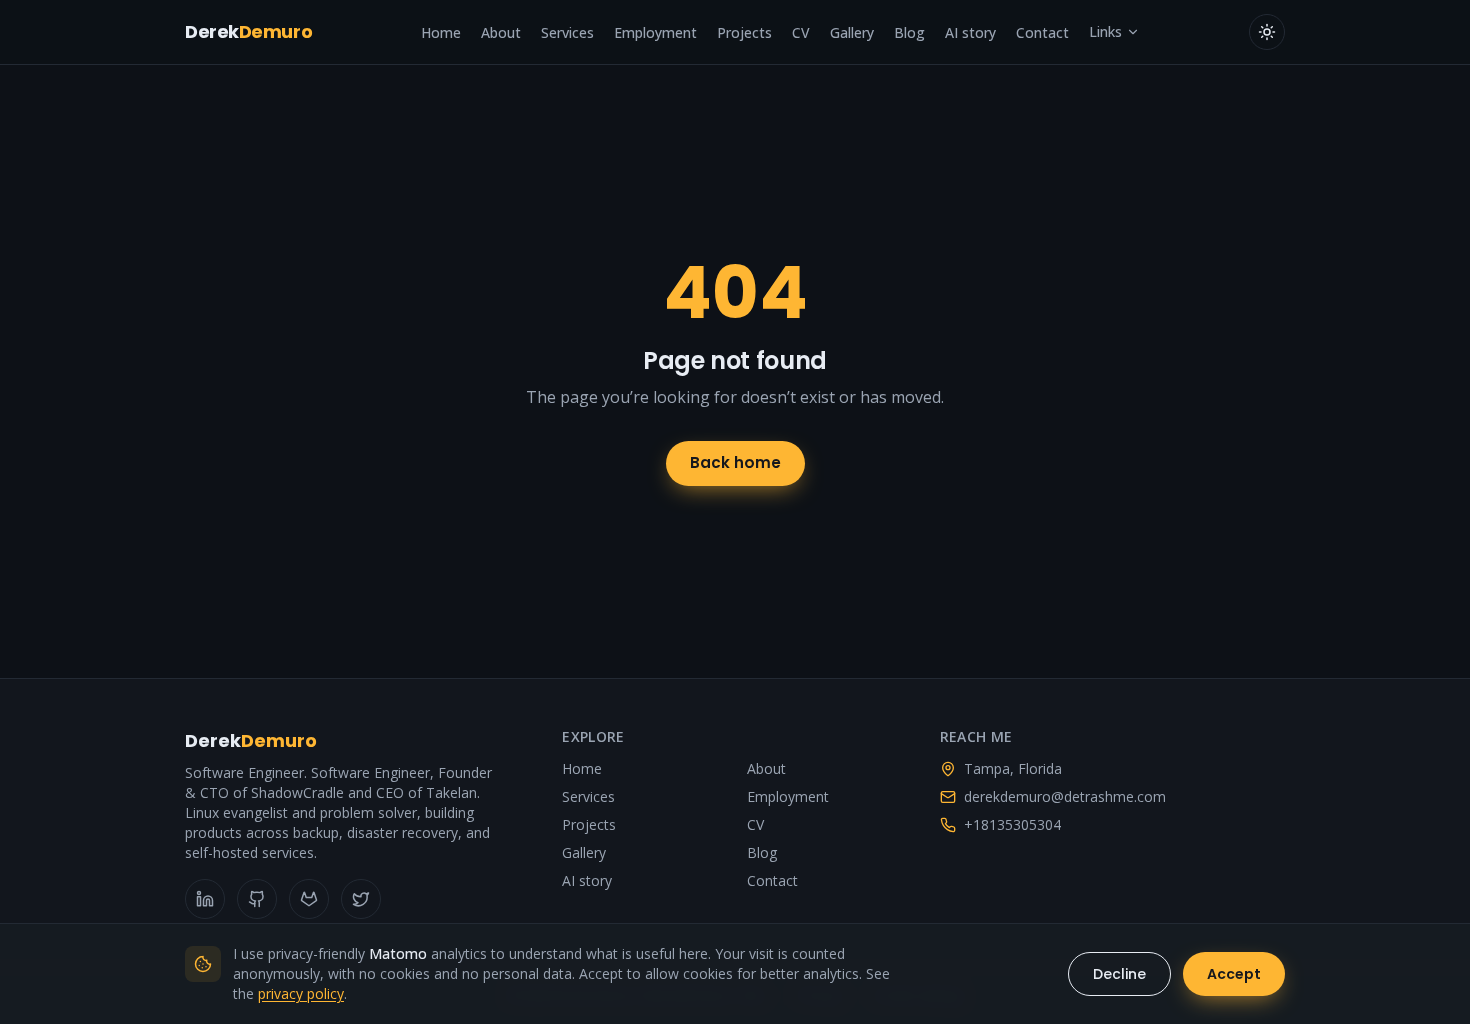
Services (567, 32)
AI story (970, 32)
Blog (909, 32)
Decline (1119, 974)
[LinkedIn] (205, 899)
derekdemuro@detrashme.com (1065, 796)
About (501, 32)
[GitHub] (257, 899)
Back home (735, 462)
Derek (248, 31)
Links (1105, 31)
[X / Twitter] (361, 899)
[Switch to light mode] (1267, 32)
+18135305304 (1012, 824)
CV (801, 32)
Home (441, 32)
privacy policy (301, 993)
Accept (1234, 974)
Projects (744, 32)
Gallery (852, 32)
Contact (1042, 32)
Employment (655, 32)
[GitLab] (309, 899)
